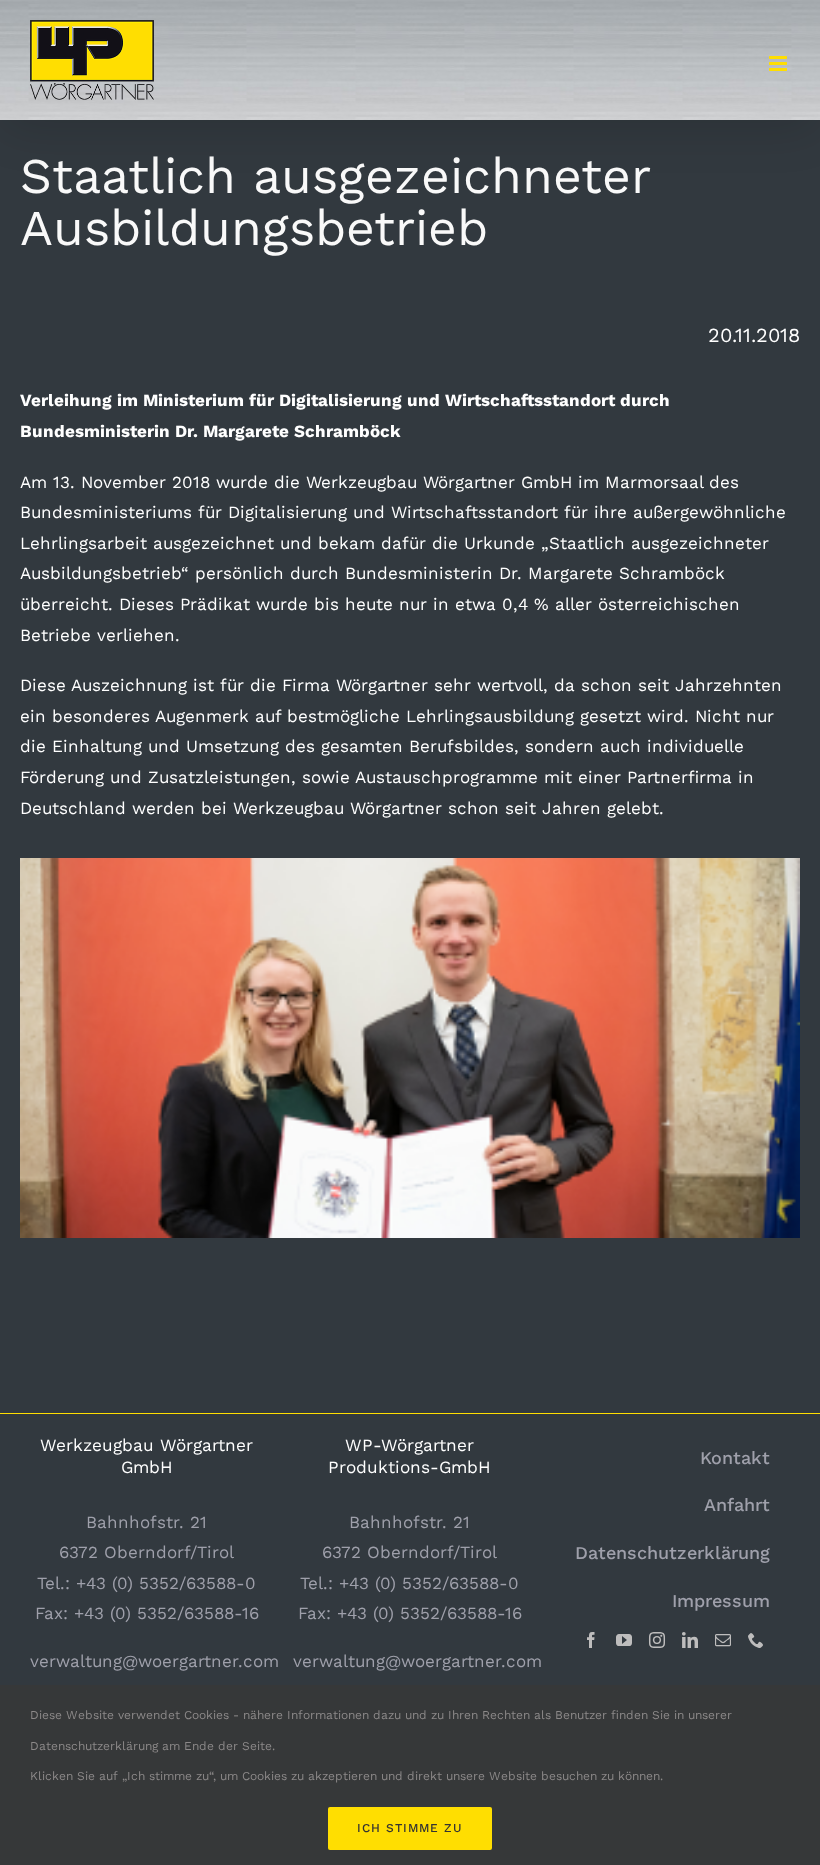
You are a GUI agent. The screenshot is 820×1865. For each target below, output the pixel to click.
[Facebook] (591, 1640)
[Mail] (723, 1640)
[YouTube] (624, 1640)
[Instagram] (657, 1640)
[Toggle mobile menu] (779, 63)
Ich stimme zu (410, 1828)
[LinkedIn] (690, 1640)
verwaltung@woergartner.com (154, 1661)
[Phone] (756, 1640)
